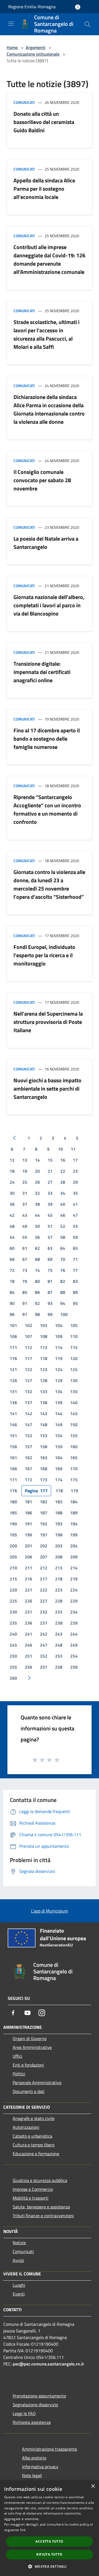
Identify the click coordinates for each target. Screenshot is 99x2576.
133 (44, 1391)
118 (44, 1358)
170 (74, 1469)
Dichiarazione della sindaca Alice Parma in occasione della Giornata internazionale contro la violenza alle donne (49, 409)
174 (59, 1480)
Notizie (19, 2243)
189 (74, 1513)
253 (59, 1656)
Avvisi (18, 2260)
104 (59, 1325)
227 (44, 1601)
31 (25, 1193)
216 (28, 1579)
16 (63, 1160)
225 (13, 1601)
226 (28, 1601)
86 (37, 1292)
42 (12, 1215)
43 (25, 1215)
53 (75, 1226)
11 (73, 1149)
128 (44, 1380)
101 (13, 1325)
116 (13, 1358)
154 (59, 1436)
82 (63, 1281)
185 (13, 1513)
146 (13, 1425)
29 (75, 1182)
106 (13, 1336)
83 (75, 1281)
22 (63, 1171)
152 (28, 1436)
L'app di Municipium (50, 1911)
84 (12, 1292)
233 (59, 1612)
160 (74, 1447)
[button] (49, 2566)
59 (75, 1237)
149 (59, 1425)
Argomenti (35, 47)
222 (44, 1590)
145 (74, 1414)
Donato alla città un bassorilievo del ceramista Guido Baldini (44, 122)
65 (75, 1248)
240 (13, 1634)
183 (59, 1502)
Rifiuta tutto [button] (49, 2554)
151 (13, 1436)
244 (74, 1634)
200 (13, 1546)
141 (13, 1414)
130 (74, 1380)
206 (28, 1557)
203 (59, 1546)
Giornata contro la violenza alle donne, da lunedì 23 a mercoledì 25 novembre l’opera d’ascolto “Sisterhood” (49, 884)
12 (12, 1160)
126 (13, 1380)
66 (12, 1259)
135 (74, 1391)
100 (64, 1314)
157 (28, 1447)
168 (44, 1469)
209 (74, 1557)
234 (74, 1612)
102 (28, 1325)
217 (44, 1579)
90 (12, 1303)
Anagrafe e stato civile (34, 2118)
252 (44, 1656)
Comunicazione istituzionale (33, 54)
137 (28, 1402)
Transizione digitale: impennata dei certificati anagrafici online (42, 672)
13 (25, 1160)
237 (44, 1623)
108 (44, 1336)
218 (59, 1579)
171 (13, 1480)
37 (25, 1204)
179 (74, 1491)
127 (28, 1380)
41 (75, 1204)
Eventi (19, 2294)
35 (75, 1193)
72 (12, 1270)
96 (12, 1314)
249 (74, 1645)
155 (74, 1436)
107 (28, 1336)
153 (44, 1436)
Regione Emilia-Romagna (32, 7)
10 (61, 1149)
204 (74, 1546)
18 (12, 1171)
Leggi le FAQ (24, 2413)
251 (28, 1656)
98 (37, 1314)
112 (28, 1347)
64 (63, 1248)
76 (63, 1270)
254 (74, 1656)
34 (63, 1193)
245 (13, 1645)
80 (37, 1281)
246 (28, 1645)
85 (25, 1292)
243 (59, 1634)
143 (44, 1414)
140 (74, 1402)
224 (74, 1590)
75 (50, 1270)
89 (75, 1292)
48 (12, 1226)
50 (37, 1226)
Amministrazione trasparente (50, 2449)
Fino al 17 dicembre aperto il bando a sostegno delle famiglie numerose (47, 739)
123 (44, 1369)
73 (25, 1270)
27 (50, 1182)
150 (74, 1425)
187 (44, 1513)
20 (37, 1171)
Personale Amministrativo (37, 2083)
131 (13, 1391)
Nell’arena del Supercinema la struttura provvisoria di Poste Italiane (48, 1022)
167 (28, 1469)
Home (12, 47)
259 (74, 1667)
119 (59, 1358)
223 (59, 1590)
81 (50, 1281)
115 (74, 1347)
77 (75, 1270)
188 (59, 1513)
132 (28, 1391)
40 (63, 1204)
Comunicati (24, 102)
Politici (19, 2074)
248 (59, 1645)
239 (74, 1623)
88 (63, 1292)
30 (12, 1193)
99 (50, 1314)
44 (37, 1215)
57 (50, 1237)
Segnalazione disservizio (35, 2405)
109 (59, 1336)
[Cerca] (87, 24)
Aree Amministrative (32, 2047)
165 (74, 1458)
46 (63, 1215)
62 (37, 1248)
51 (50, 1226)
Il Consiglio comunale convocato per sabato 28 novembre (42, 480)
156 (13, 1447)
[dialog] (50, 2528)
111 (13, 1347)
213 (59, 1568)
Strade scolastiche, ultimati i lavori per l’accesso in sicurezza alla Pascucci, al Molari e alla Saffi (46, 334)
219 (74, 1579)
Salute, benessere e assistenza (41, 2207)
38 (37, 1204)
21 (50, 1171)
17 (75, 1160)
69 (50, 1259)
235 (13, 1623)
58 (63, 1237)
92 (37, 1303)
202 (44, 1546)
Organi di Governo (30, 2038)
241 (28, 1634)
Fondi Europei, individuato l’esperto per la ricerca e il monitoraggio (44, 955)
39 (50, 1204)
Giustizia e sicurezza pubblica (40, 2180)
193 (59, 1524)
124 (59, 1369)
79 (25, 1281)
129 (59, 1380)
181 (28, 1502)
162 (28, 1458)
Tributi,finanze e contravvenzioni (43, 2216)
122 (28, 1369)
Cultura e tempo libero (34, 2145)
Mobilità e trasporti (31, 2198)
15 (50, 1160)
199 (74, 1535)
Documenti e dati (29, 2091)
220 (13, 1590)
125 (74, 1369)
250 (13, 1656)
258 (59, 1667)
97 (25, 1314)
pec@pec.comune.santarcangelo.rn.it (48, 2364)
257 (44, 1667)
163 (44, 1458)
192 (44, 1524)
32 (37, 1193)
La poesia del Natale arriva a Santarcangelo (46, 543)
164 (59, 1458)
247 (44, 1645)
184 (74, 1502)
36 (12, 1204)
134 (59, 1391)
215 (13, 1579)
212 (44, 1568)
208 (59, 1557)
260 (13, 1678)
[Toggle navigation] (11, 24)
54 (12, 1237)
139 (59, 1402)
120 (74, 1358)
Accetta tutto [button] (49, 2541)
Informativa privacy (40, 2467)
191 (28, 1524)
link (23, 2530)
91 (25, 1303)
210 (13, 1568)
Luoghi (19, 2285)
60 (12, 1248)
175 (74, 1480)
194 (74, 1524)
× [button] (93, 2486)
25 (25, 1182)
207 (44, 1557)
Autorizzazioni (26, 2127)
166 (13, 1469)
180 (13, 1502)
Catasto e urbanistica (32, 2136)
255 (13, 1667)
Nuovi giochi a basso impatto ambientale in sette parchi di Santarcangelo (47, 1089)
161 (13, 1458)
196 (28, 1535)
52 (63, 1226)
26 (37, 1182)
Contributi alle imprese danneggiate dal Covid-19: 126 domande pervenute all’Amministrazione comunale (49, 259)
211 (28, 1568)
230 (13, 1612)
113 (44, 1347)
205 (13, 1557)
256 (28, 1667)
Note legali (32, 2475)
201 (28, 1546)
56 (37, 1237)
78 (12, 1281)
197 (44, 1535)
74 (37, 1270)
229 (74, 1601)
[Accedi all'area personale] (78, 7)
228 (59, 1601)
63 (50, 1248)
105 (74, 1325)
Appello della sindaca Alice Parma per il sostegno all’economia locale (44, 189)
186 (28, 1513)
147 (28, 1425)
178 (59, 1491)
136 (13, 1402)
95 (75, 1303)
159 (59, 1447)
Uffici (17, 2056)
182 (44, 1502)
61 (25, 1248)
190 (13, 1524)
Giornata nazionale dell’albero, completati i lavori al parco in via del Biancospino (49, 605)
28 (63, 1182)
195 (13, 1535)
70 (63, 1259)
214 (74, 1568)
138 (44, 1402)
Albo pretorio (34, 2458)
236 (28, 1623)
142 (28, 1414)
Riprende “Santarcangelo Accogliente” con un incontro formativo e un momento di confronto (47, 809)
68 (37, 1259)
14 (37, 1160)
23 (75, 1171)
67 (25, 1259)
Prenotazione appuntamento (39, 2396)
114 (59, 1347)
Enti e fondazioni (28, 2065)
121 (13, 1369)
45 (50, 1215)
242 (44, 1634)
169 (59, 1469)
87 (50, 1292)
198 (59, 1535)
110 (74, 1336)
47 (75, 1215)
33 (50, 1193)
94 (63, 1303)
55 (25, 1237)
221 (28, 1590)
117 (28, 1358)
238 (59, 1623)
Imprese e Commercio (33, 2189)
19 (25, 1171)
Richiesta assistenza (32, 2422)
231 (28, 1612)
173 (44, 1480)
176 (13, 1491)
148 (44, 1425)
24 (12, 1182)
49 (25, 1226)
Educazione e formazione (36, 2154)
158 (44, 1447)
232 (44, 1612)
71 (75, 1259)
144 (59, 1414)
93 (50, 1303)
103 (44, 1325)
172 (28, 1480)
